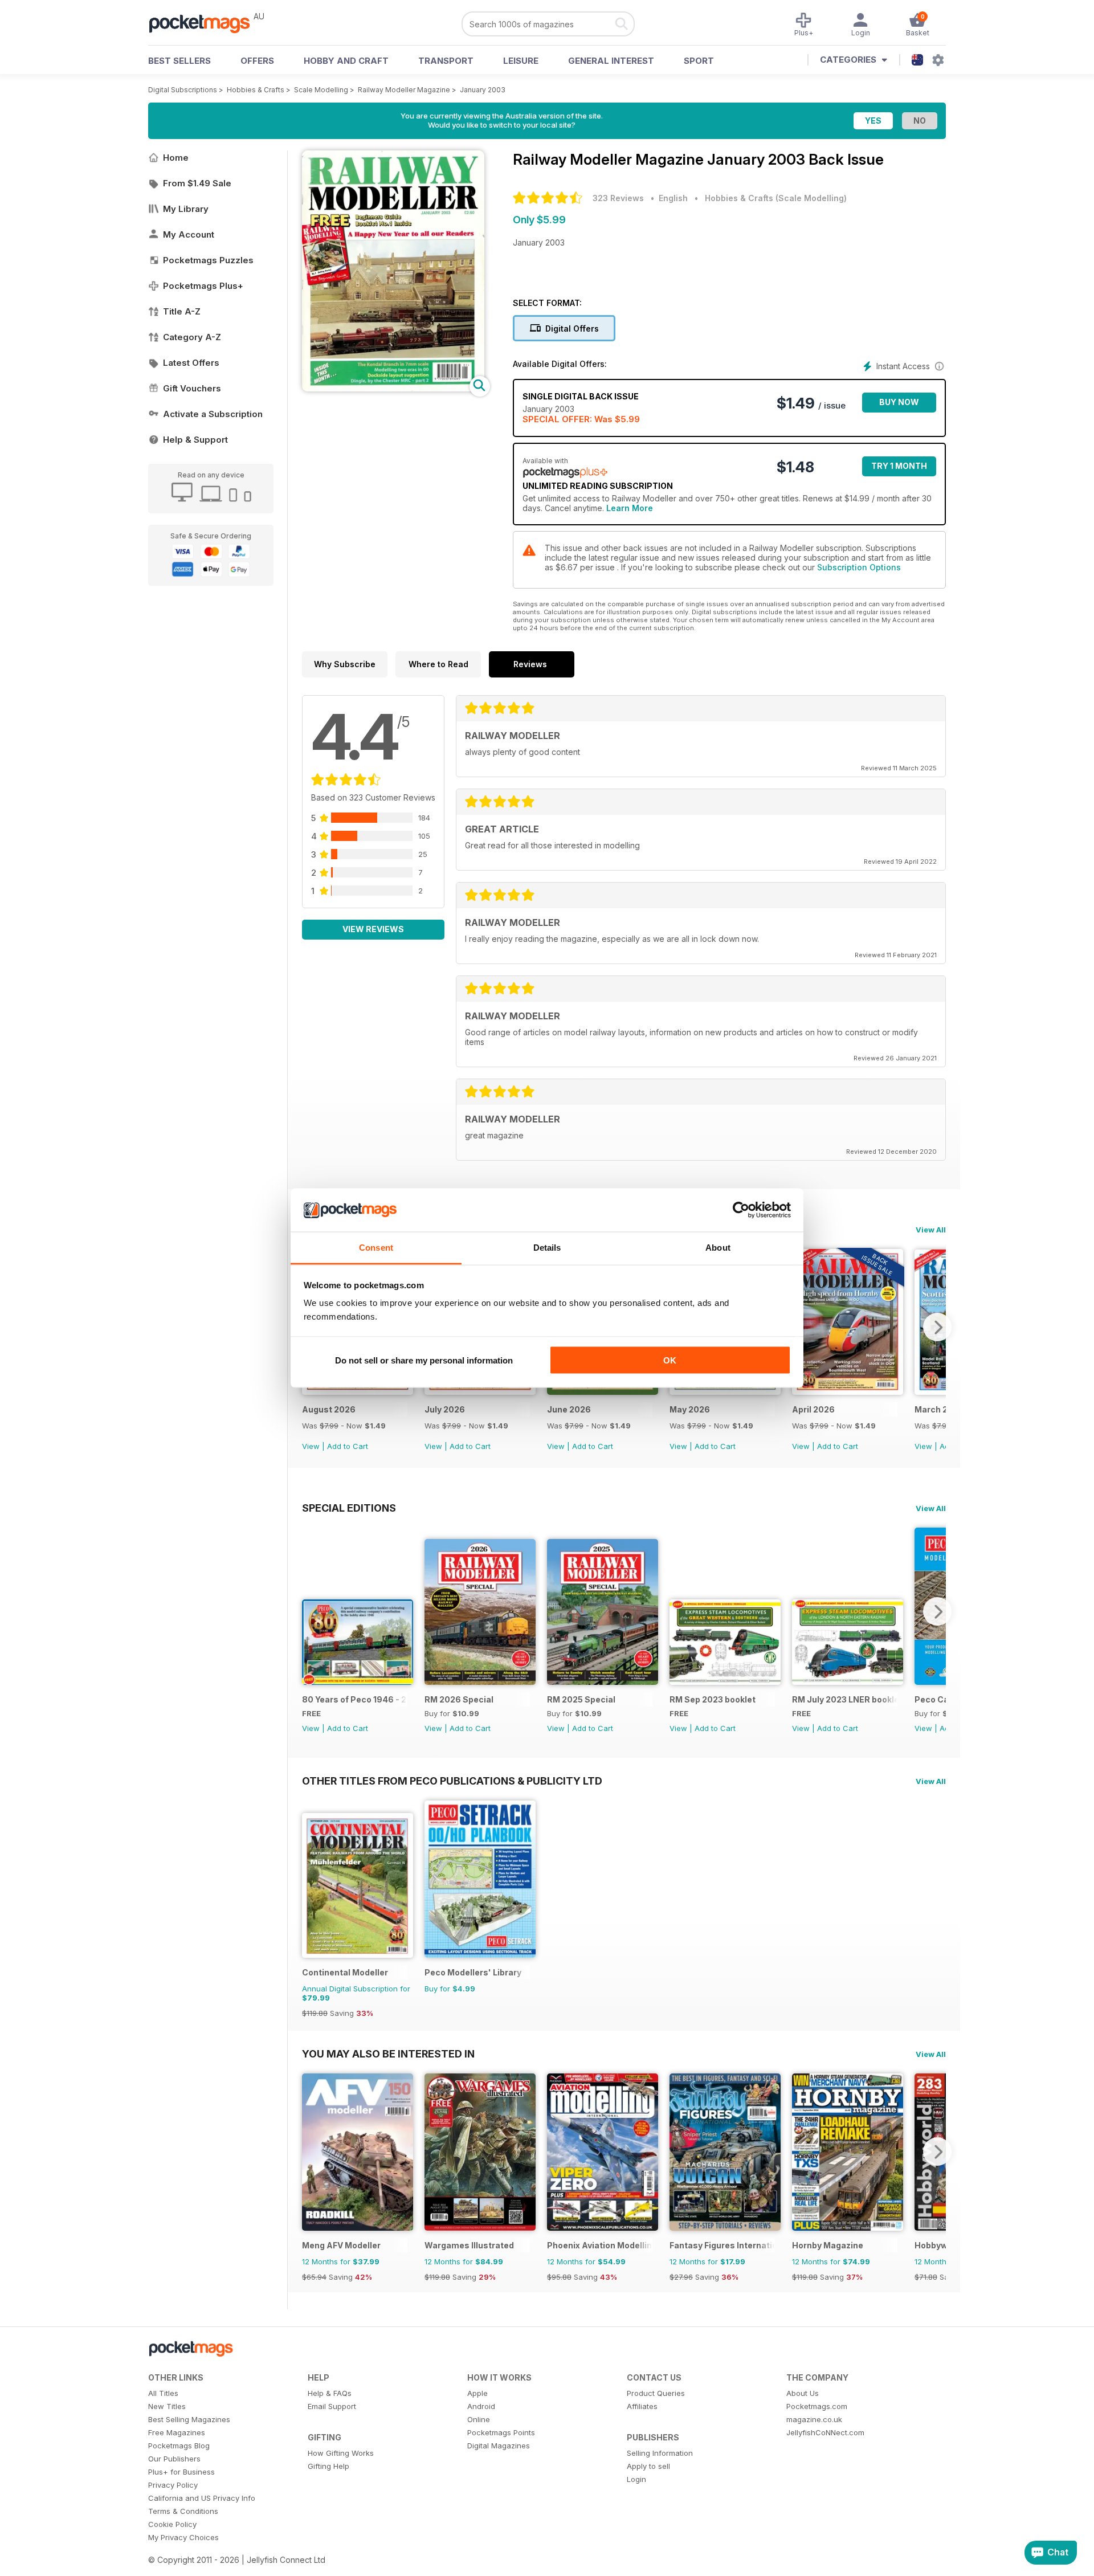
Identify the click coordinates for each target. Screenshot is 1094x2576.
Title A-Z (182, 311)
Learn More (630, 508)
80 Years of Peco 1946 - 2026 (355, 1699)
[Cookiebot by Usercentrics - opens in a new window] (741, 1210)
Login (636, 2479)
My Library (186, 209)
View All (931, 1230)
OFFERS (257, 61)
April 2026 (813, 1409)
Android (481, 2406)
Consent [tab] (376, 1248)
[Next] (937, 1327)
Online (479, 2419)
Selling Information (660, 2453)
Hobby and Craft (346, 61)
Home (176, 158)
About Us (803, 2393)
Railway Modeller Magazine (404, 90)
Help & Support (195, 440)
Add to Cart (348, 1446)
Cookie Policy (172, 2524)
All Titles (163, 2393)
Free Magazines (177, 2432)
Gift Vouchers (192, 388)
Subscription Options (859, 567)
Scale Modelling (321, 90)
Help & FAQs (330, 2393)
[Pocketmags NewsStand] (205, 23)
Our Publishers (174, 2459)
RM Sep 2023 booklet (713, 1699)
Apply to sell (648, 2466)
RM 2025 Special (581, 1699)
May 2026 (690, 1409)
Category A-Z (192, 337)
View (311, 1446)
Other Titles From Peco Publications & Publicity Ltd (452, 1781)
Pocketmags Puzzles (208, 260)
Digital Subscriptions (183, 90)
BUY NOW (899, 402)
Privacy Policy (173, 2485)
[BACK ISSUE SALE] (358, 1392)
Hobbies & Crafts (256, 90)
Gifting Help (328, 2466)
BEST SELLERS (179, 61)
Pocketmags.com (817, 2406)
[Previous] (311, 1611)
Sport (699, 61)
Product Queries (656, 2393)
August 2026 (329, 1409)
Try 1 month (899, 466)
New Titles (167, 2406)
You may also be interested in (388, 2054)
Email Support (332, 2406)
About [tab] (718, 1248)
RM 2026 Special (459, 1699)
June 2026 (569, 1409)
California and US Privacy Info (202, 2498)
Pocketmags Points (501, 2432)
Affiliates (642, 2406)
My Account (189, 234)
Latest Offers (191, 363)
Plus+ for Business (181, 2472)
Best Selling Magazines (189, 2419)
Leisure (521, 61)
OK (670, 1360)
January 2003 (483, 90)
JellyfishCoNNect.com (825, 2432)
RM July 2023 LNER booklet (845, 1699)
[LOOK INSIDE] (393, 388)
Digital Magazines (499, 2446)
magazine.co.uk (814, 2419)
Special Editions (349, 1508)
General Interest (611, 61)
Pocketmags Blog (179, 2446)
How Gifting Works (341, 2453)
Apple (477, 2393)
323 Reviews (618, 198)
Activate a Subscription (213, 414)
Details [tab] (547, 1248)
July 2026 (445, 1409)
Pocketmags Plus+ (203, 286)
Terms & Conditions (183, 2511)
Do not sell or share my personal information (424, 1360)
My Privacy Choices (183, 2537)
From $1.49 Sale (197, 183)
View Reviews (373, 929)
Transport (446, 61)
